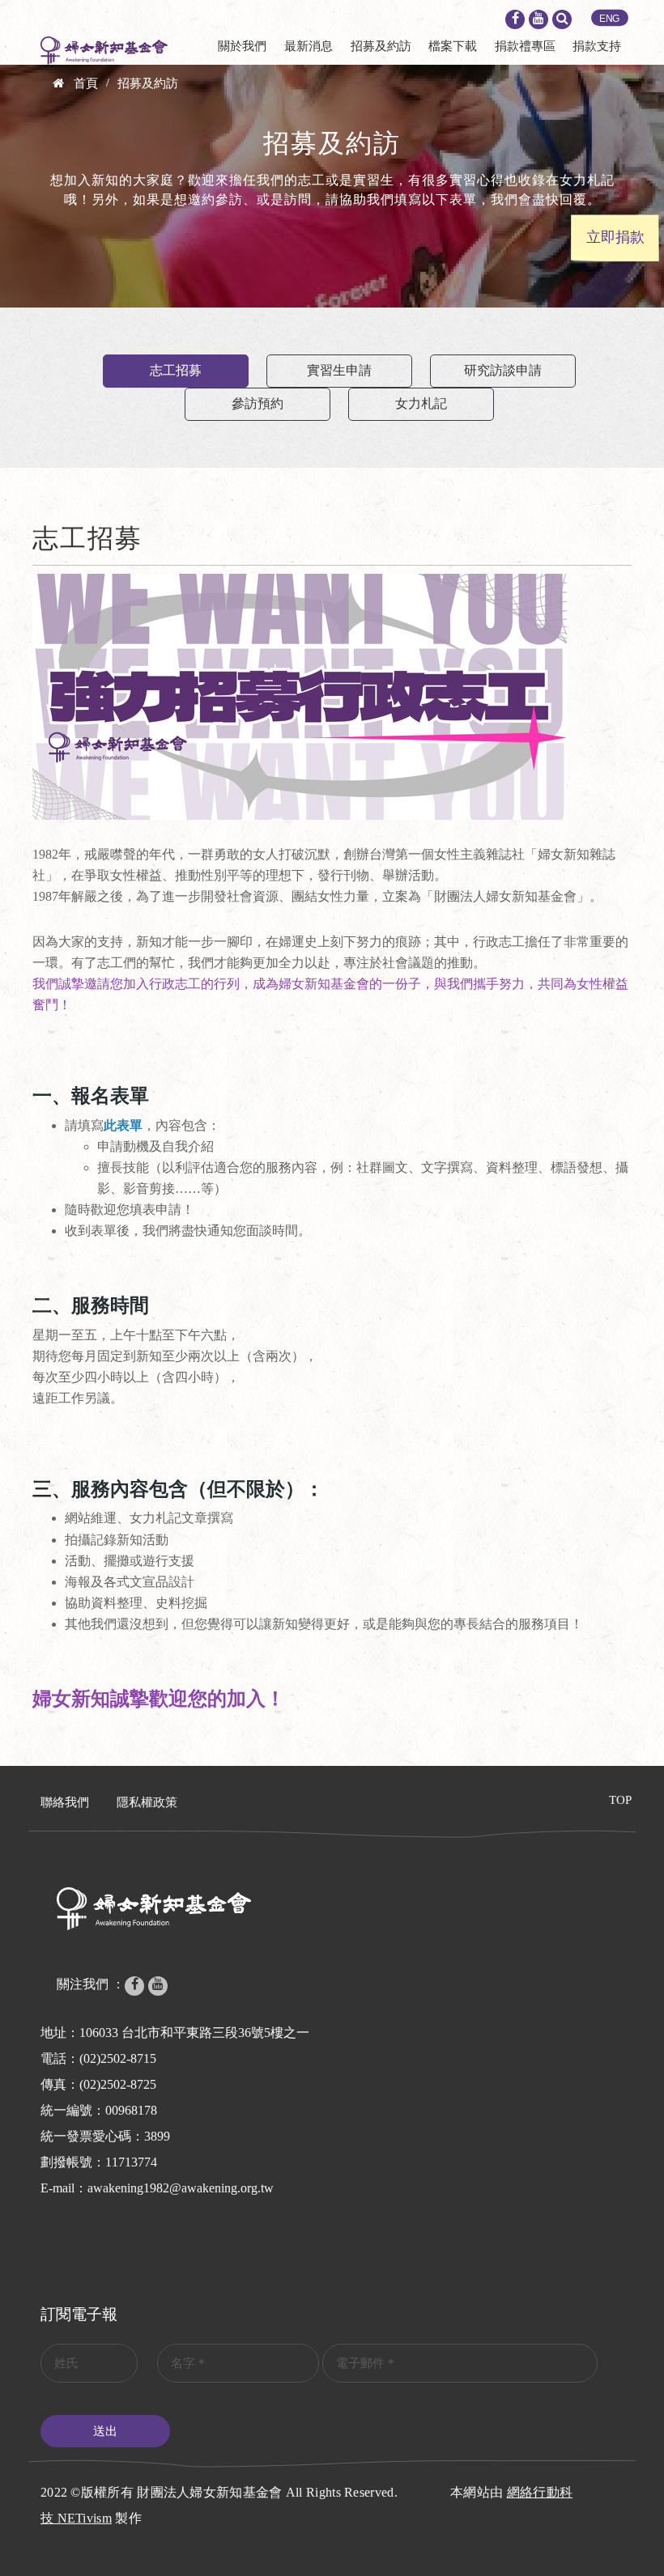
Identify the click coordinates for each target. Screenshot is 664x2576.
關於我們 (242, 46)
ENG (610, 19)
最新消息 (309, 46)
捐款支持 (597, 46)
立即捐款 (615, 237)
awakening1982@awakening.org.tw (181, 2188)
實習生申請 (339, 370)
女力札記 (421, 403)
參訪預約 (258, 403)
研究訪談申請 (503, 370)
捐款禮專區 (525, 46)
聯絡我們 (65, 1802)
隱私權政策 (147, 1802)
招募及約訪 (381, 46)
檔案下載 (453, 46)
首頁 (86, 83)
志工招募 (176, 370)
